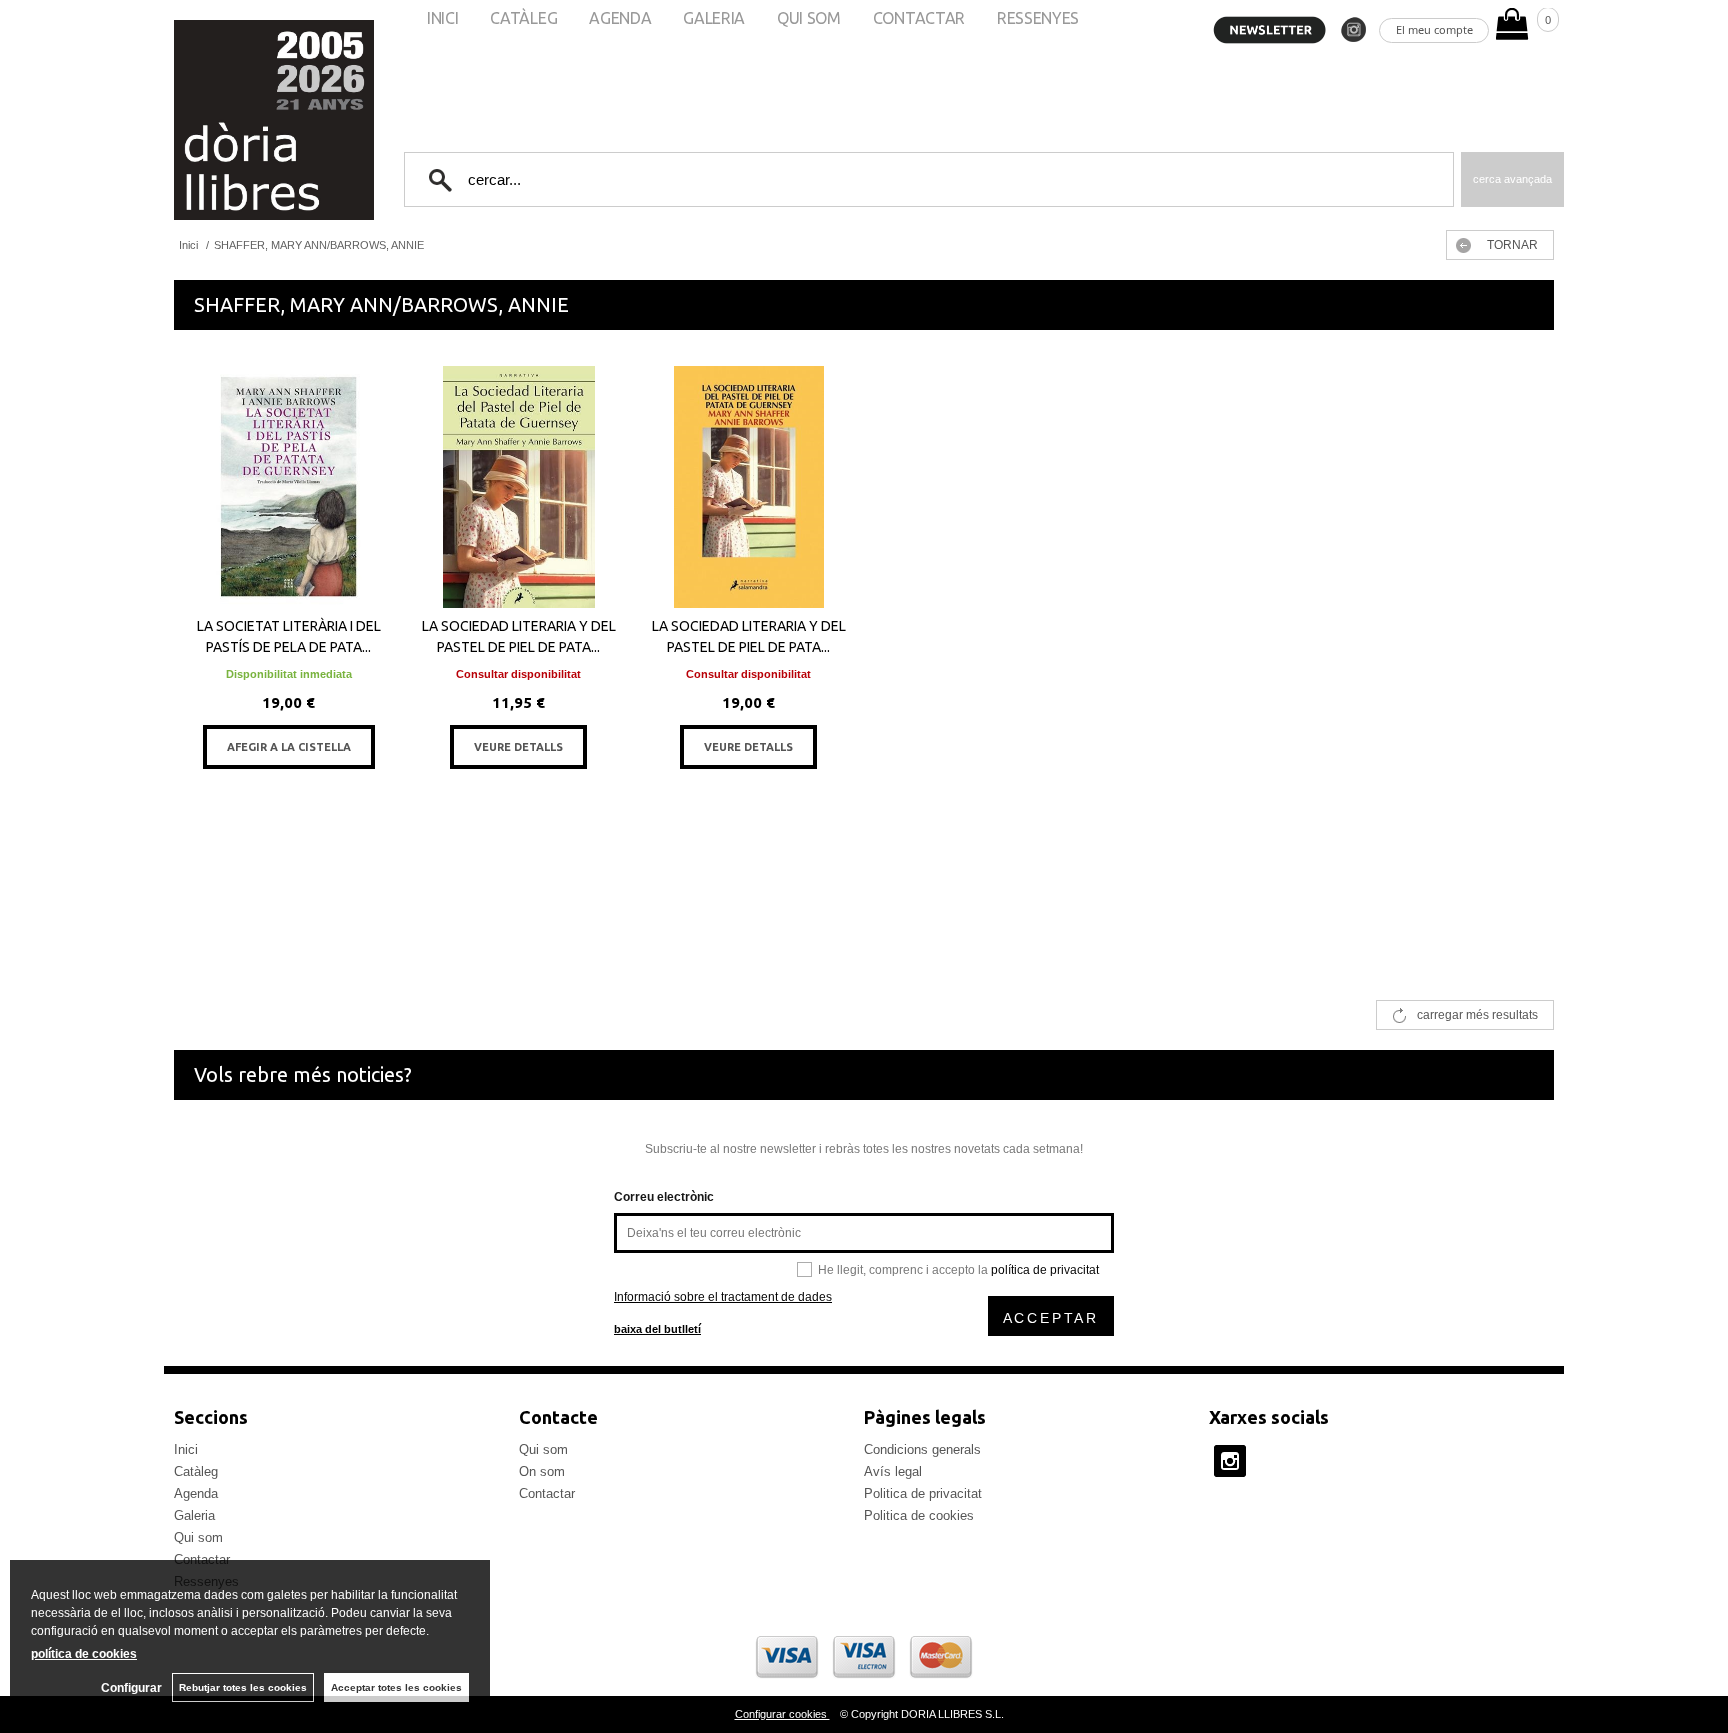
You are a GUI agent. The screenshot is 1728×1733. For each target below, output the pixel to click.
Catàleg (196, 1471)
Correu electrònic (664, 1197)
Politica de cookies (919, 1515)
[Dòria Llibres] (214, 120)
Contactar (547, 1493)
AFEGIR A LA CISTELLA (289, 747)
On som (542, 1471)
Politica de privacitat (923, 1493)
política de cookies (84, 1654)
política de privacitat (1045, 1270)
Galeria (194, 1515)
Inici (186, 1449)
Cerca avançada (1512, 179)
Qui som (198, 1537)
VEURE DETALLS (518, 747)
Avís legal (893, 1471)
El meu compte (1434, 29)
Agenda (196, 1493)
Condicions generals (922, 1449)
